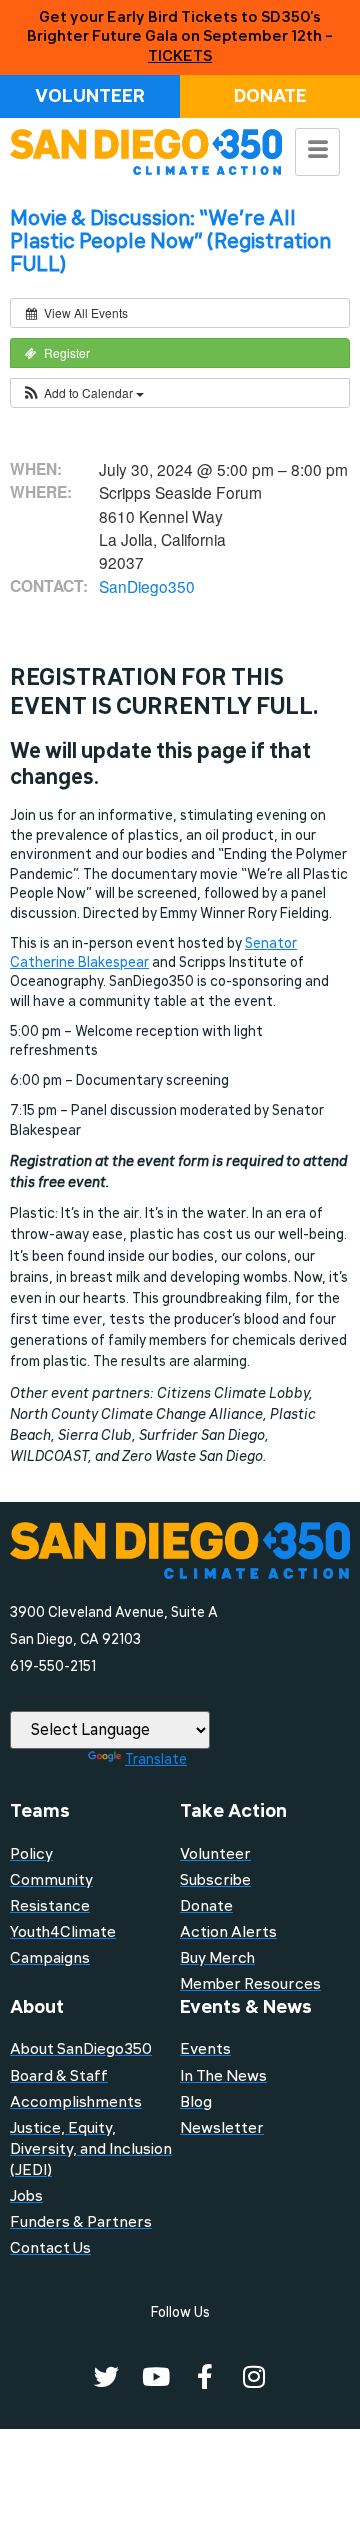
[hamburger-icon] (317, 152)
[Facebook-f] (204, 2376)
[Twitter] (106, 2376)
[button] (82, 393)
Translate (156, 1759)
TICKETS (180, 56)
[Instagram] (253, 2376)
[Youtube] (155, 2376)
